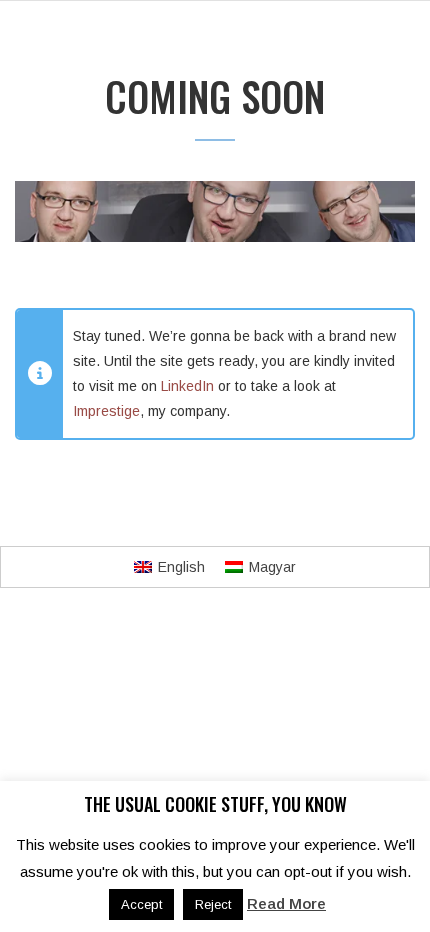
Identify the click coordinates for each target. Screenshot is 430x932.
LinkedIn (187, 386)
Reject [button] (213, 904)
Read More (286, 903)
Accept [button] (141, 904)
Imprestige (106, 411)
